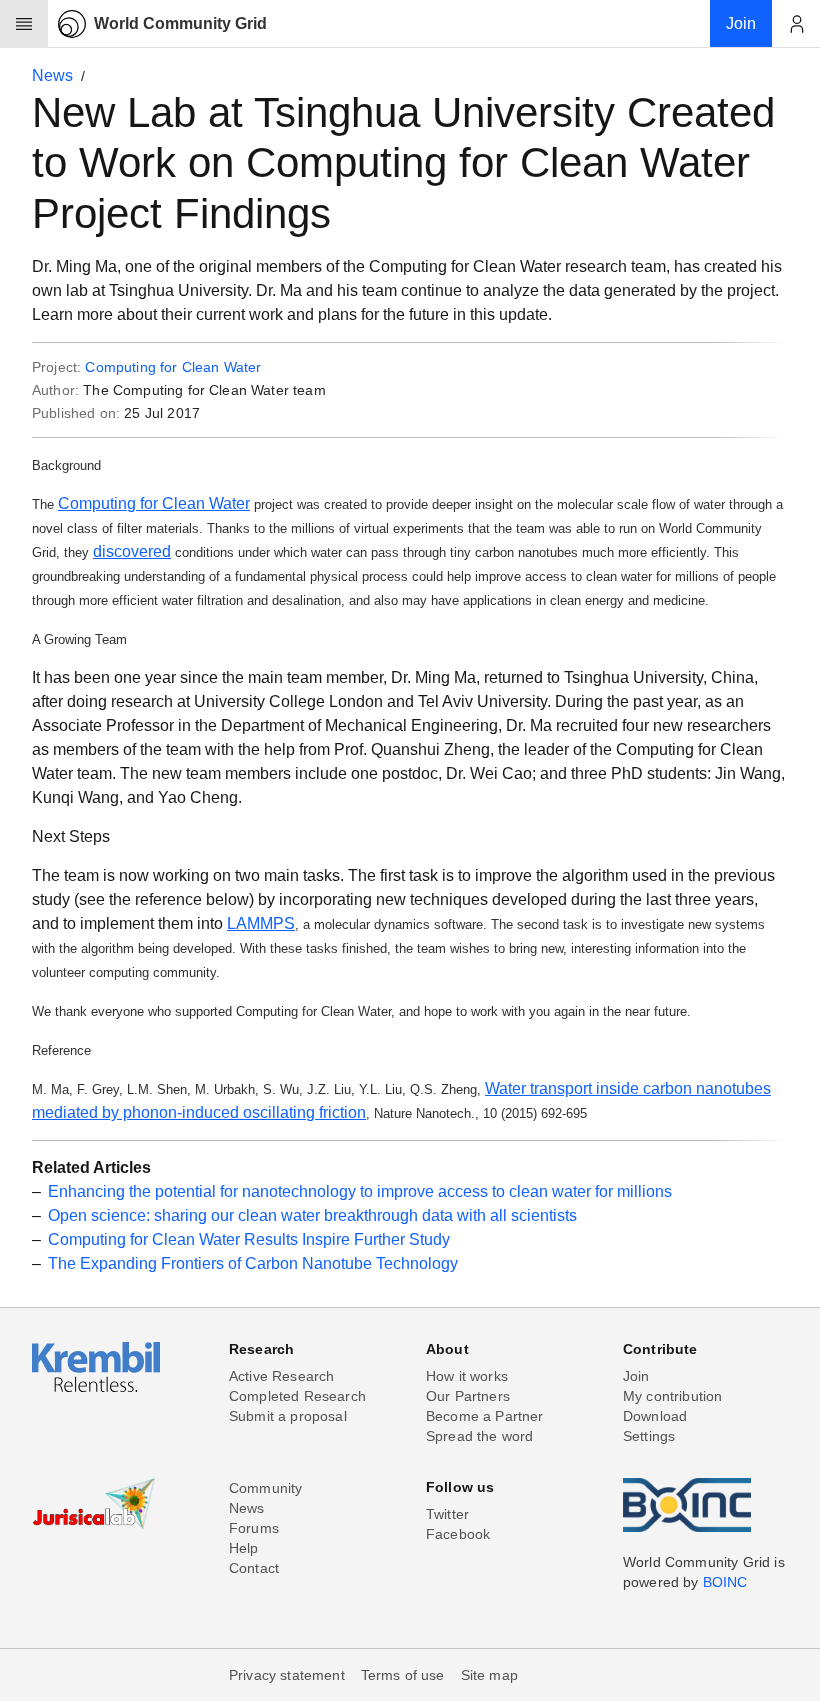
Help (244, 1548)
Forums (254, 1528)
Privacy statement (287, 1675)
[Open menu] (24, 24)
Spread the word (479, 1436)
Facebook (458, 1534)
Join (636, 1376)
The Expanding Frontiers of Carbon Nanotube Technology (253, 1263)
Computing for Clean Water (173, 367)
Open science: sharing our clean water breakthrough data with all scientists (312, 1215)
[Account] (796, 24)
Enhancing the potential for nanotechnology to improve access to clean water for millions (360, 1191)
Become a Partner (485, 1416)
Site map (489, 1675)
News (52, 75)
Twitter (447, 1514)
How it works (467, 1376)
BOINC (725, 1582)
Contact (254, 1568)
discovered (132, 551)
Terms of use (403, 1675)
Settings (649, 1436)
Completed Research (297, 1396)
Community (265, 1488)
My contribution (672, 1396)
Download (655, 1416)
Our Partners (468, 1396)
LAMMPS (261, 923)
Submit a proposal (288, 1416)
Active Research (281, 1376)
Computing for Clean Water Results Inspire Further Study (249, 1239)
